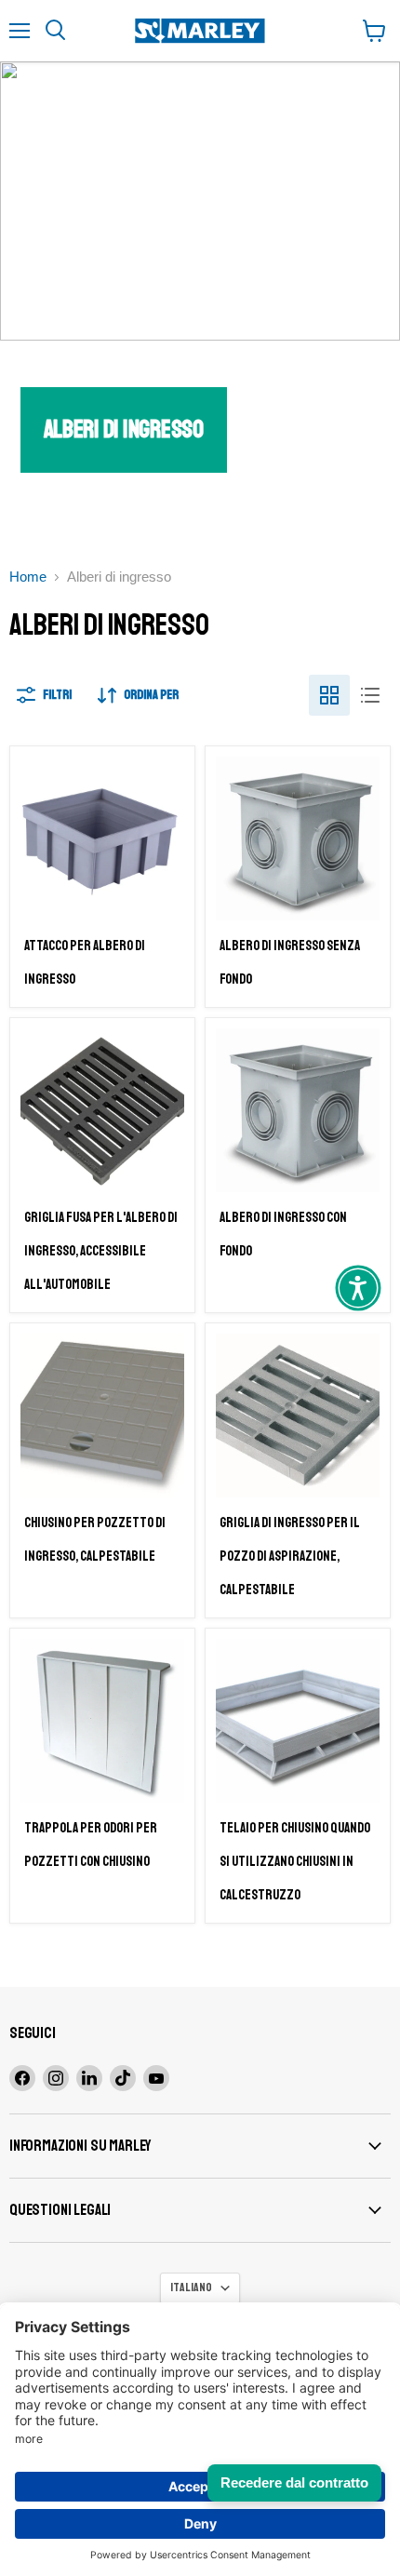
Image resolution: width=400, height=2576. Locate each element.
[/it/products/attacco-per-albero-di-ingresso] (102, 839)
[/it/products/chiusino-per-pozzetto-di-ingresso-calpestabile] (102, 1415)
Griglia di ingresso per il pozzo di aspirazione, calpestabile (289, 1556)
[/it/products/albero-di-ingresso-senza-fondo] (298, 839)
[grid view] (329, 695)
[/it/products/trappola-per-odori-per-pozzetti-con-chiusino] (102, 1721)
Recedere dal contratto (294, 2482)
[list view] (370, 695)
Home (28, 577)
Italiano (191, 2288)
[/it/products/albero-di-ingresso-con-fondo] (298, 1110)
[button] (358, 1288)
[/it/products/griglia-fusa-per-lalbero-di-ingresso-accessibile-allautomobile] (102, 1110)
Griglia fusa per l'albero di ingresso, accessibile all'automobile (101, 1251)
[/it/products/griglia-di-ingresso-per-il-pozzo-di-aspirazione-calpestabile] (298, 1415)
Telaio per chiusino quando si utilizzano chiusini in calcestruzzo (295, 1862)
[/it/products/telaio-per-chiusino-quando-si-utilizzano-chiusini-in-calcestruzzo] (298, 1721)
